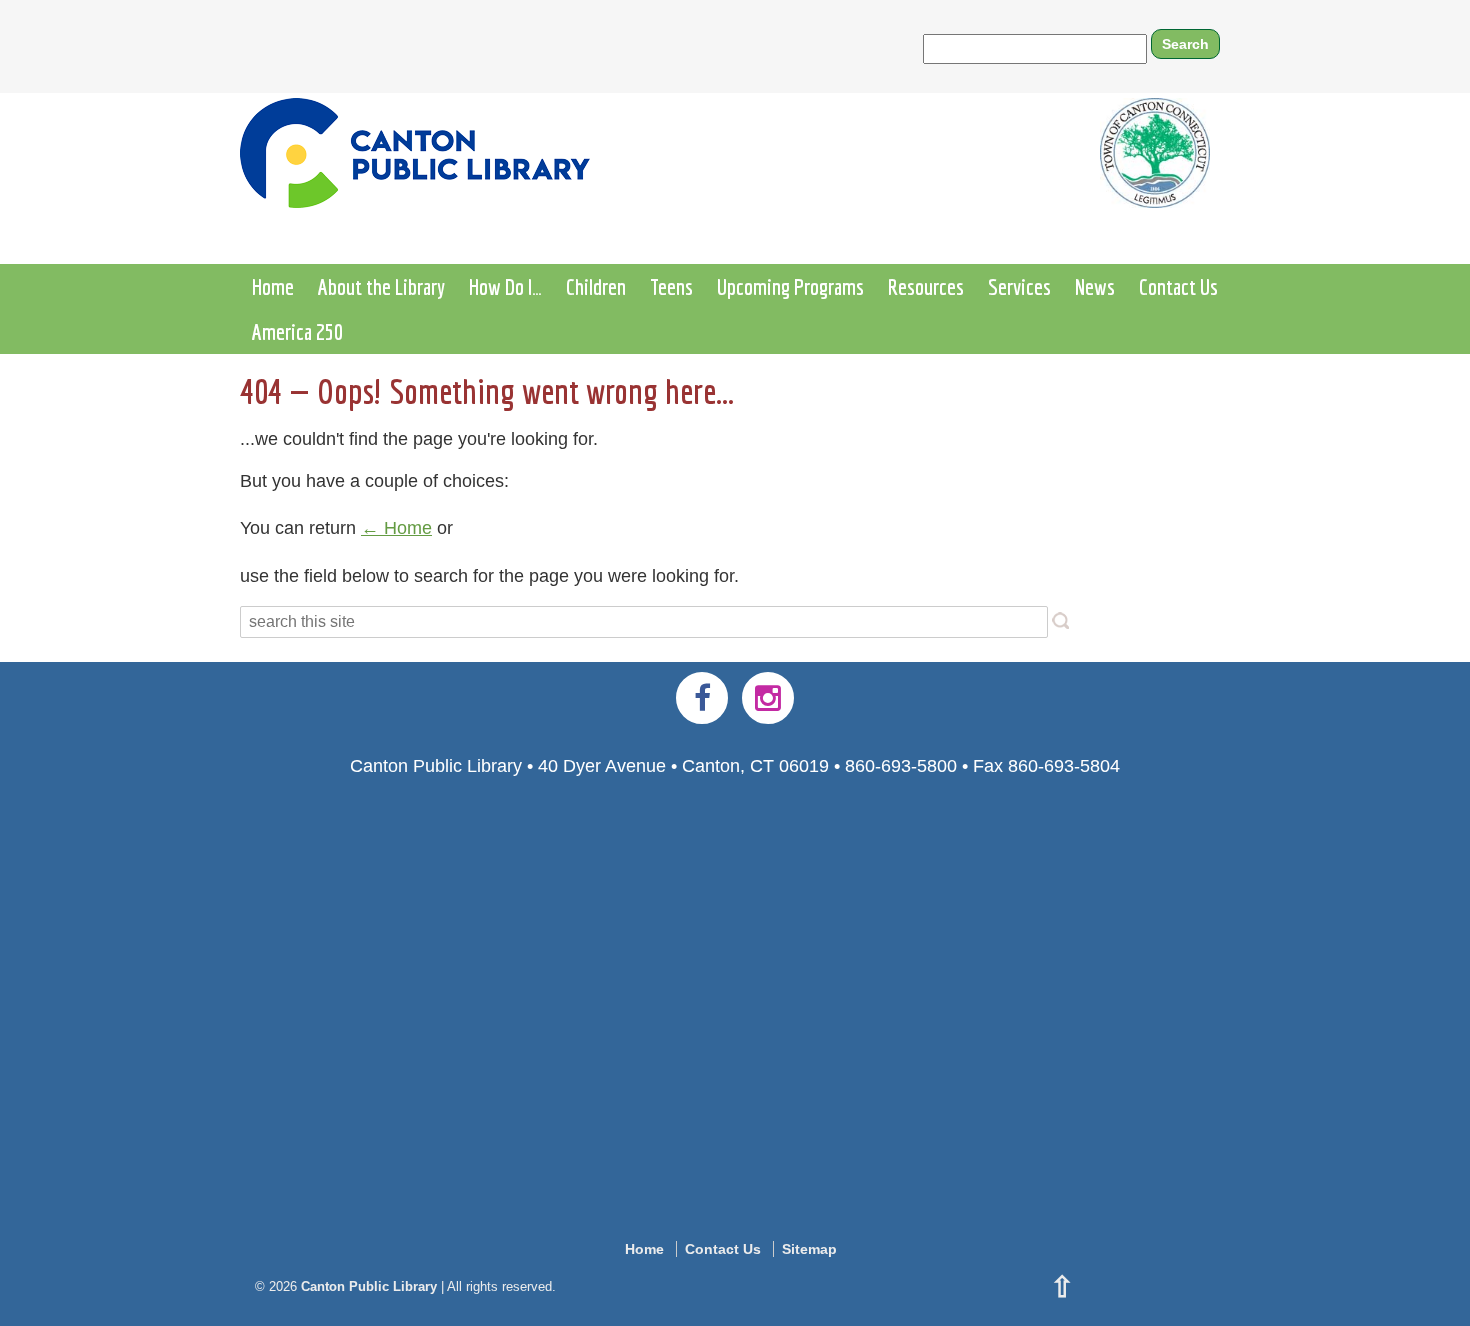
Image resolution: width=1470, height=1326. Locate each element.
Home (273, 286)
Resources (926, 286)
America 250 (297, 331)
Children (596, 286)
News (1095, 286)
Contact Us (1178, 286)
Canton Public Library (369, 1286)
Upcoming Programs (790, 286)
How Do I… (505, 286)
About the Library (381, 286)
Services (1019, 286)
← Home (396, 528)
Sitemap (809, 1249)
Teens (671, 286)
